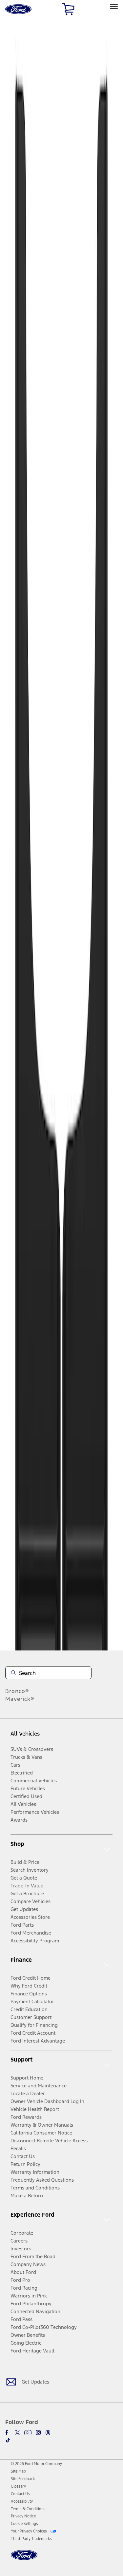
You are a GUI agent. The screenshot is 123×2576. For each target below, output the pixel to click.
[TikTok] (8, 2440)
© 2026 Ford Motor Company (36, 2464)
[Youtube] (28, 2433)
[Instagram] (38, 2433)
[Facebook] (8, 2433)
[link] (18, 2471)
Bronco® (17, 1691)
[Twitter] (17, 2433)
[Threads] (48, 2433)
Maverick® (20, 1699)
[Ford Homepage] (24, 2559)
